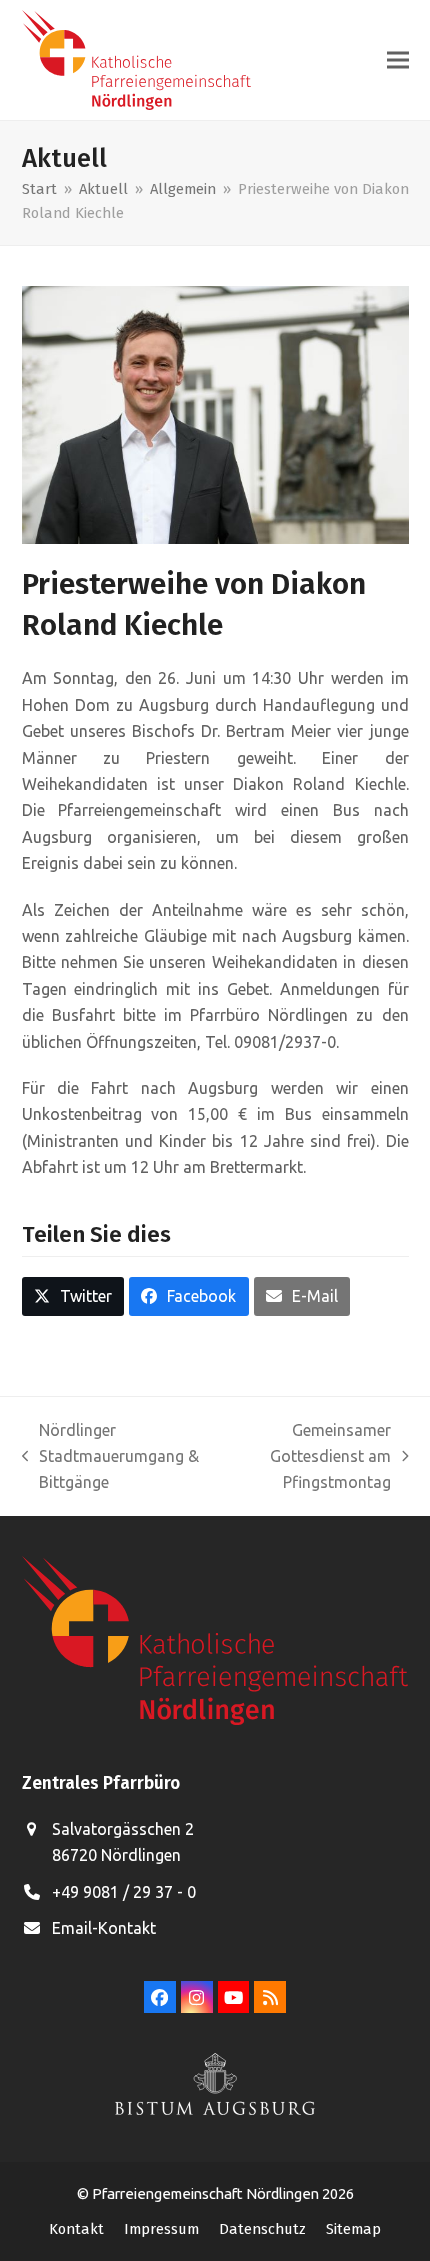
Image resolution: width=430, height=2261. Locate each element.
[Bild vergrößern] (215, 413)
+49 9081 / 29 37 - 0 (124, 1892)
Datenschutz (262, 2229)
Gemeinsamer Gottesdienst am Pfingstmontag (305, 1458)
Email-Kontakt (104, 1928)
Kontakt (76, 2229)
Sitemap (353, 2229)
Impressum (161, 2229)
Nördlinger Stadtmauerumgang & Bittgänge (111, 1458)
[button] (398, 60)
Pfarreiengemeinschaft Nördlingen (207, 2193)
